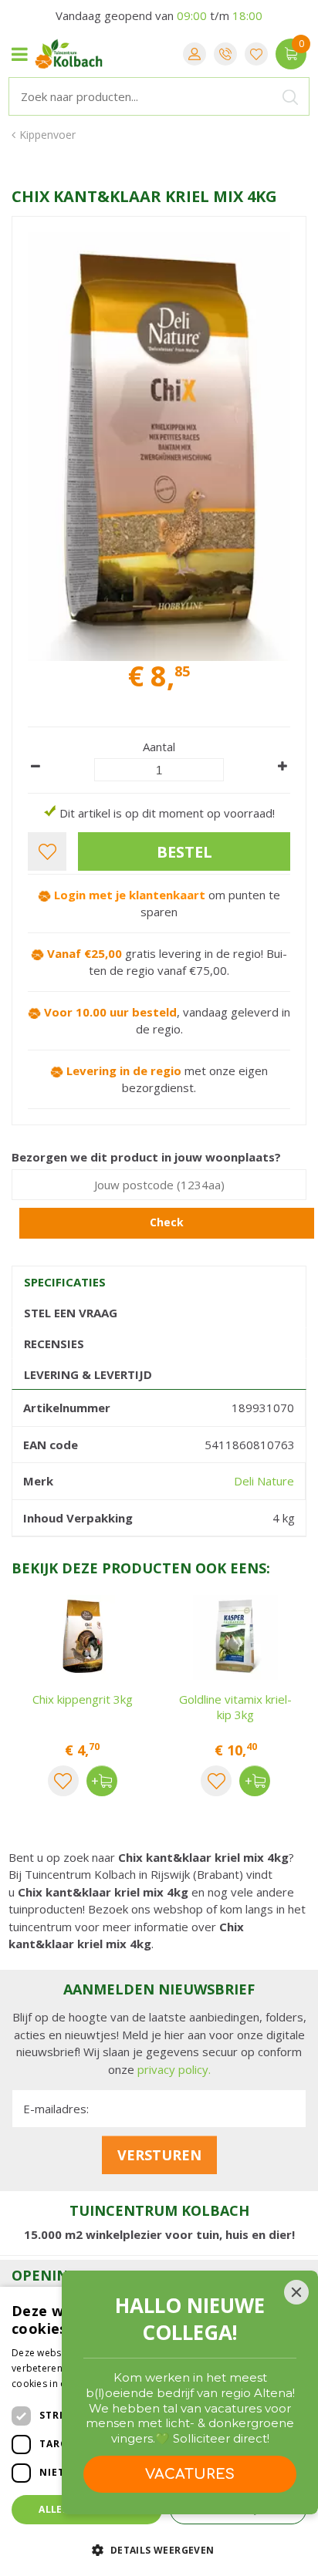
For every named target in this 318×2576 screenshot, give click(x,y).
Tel (225, 54)
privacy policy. (174, 2069)
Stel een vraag (71, 1313)
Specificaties (65, 1282)
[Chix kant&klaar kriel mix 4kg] (159, 447)
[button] (159, 2549)
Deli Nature (264, 1481)
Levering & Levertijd (88, 1374)
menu (19, 54)
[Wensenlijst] (256, 54)
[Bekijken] (291, 54)
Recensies (54, 1344)
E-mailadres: (56, 2109)
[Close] (296, 2292)
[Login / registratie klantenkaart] (195, 54)
